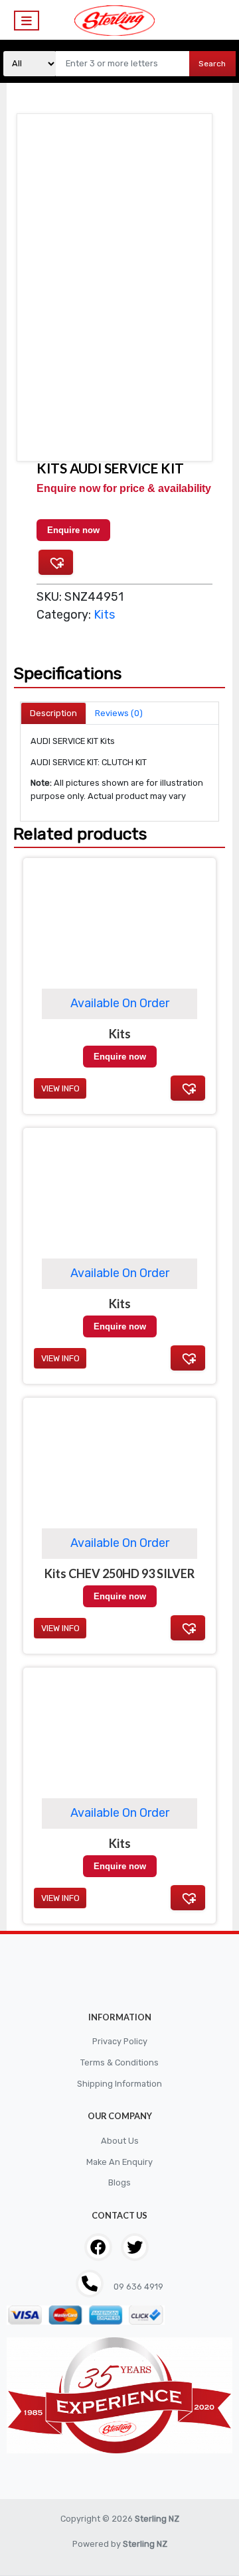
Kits (104, 615)
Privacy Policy (120, 2041)
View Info (60, 1898)
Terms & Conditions (119, 2062)
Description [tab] (53, 713)
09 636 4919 (137, 2287)
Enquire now (73, 530)
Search (212, 64)
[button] (56, 562)
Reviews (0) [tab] (119, 713)
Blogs (119, 2182)
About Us (120, 2141)
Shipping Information (119, 2084)
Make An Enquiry (119, 2162)
